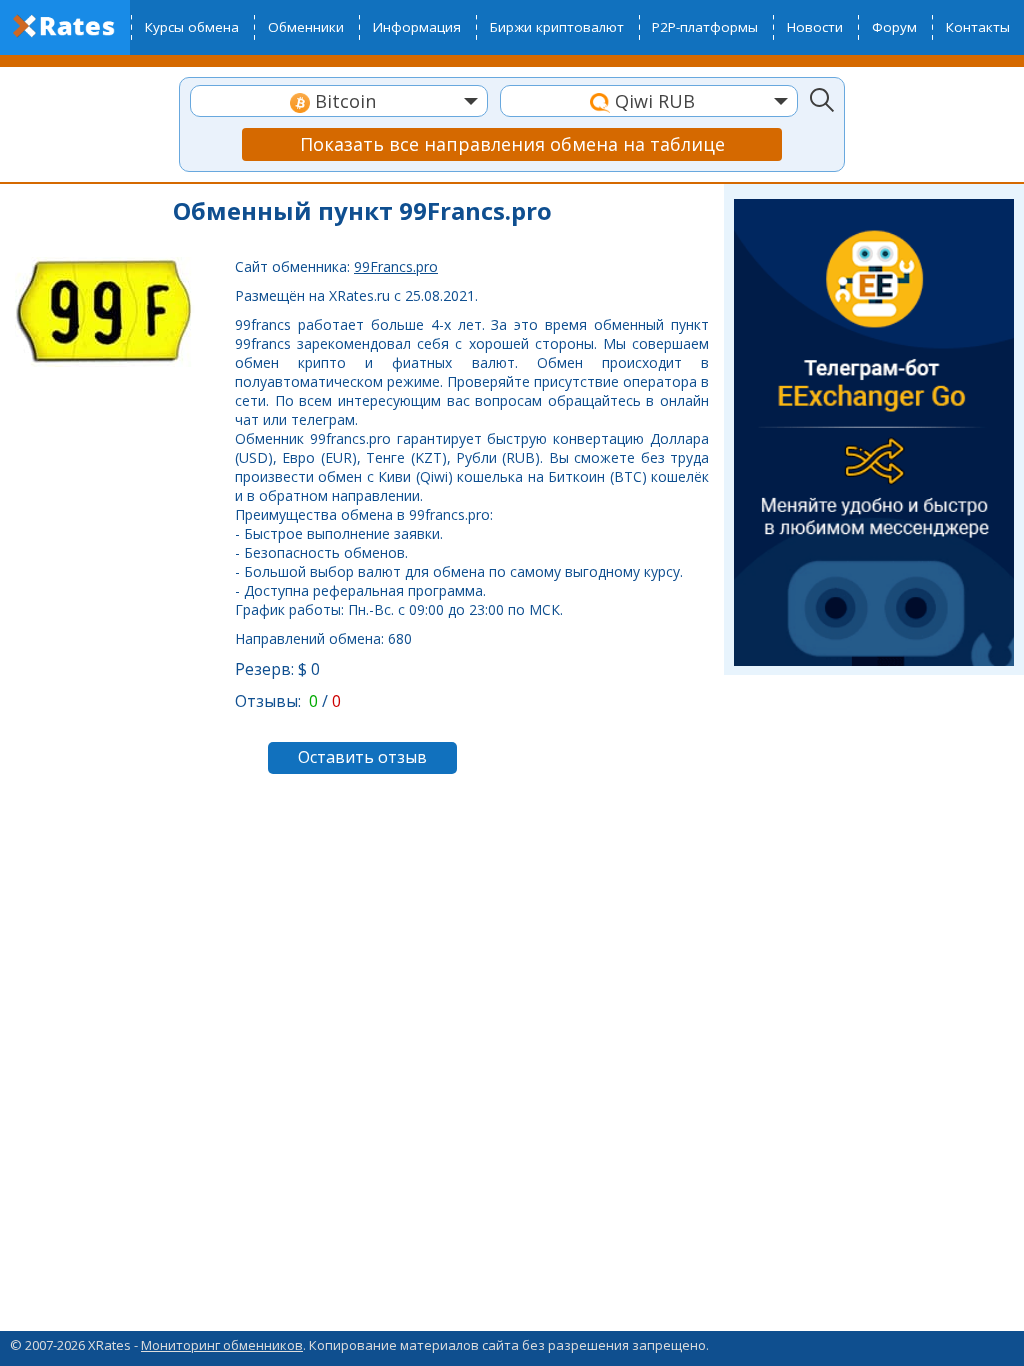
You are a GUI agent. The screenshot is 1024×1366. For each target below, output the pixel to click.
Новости (815, 27)
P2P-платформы (705, 27)
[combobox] (339, 101)
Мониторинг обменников (222, 1345)
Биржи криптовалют (557, 27)
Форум (894, 27)
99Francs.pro (396, 266)
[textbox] (339, 101)
